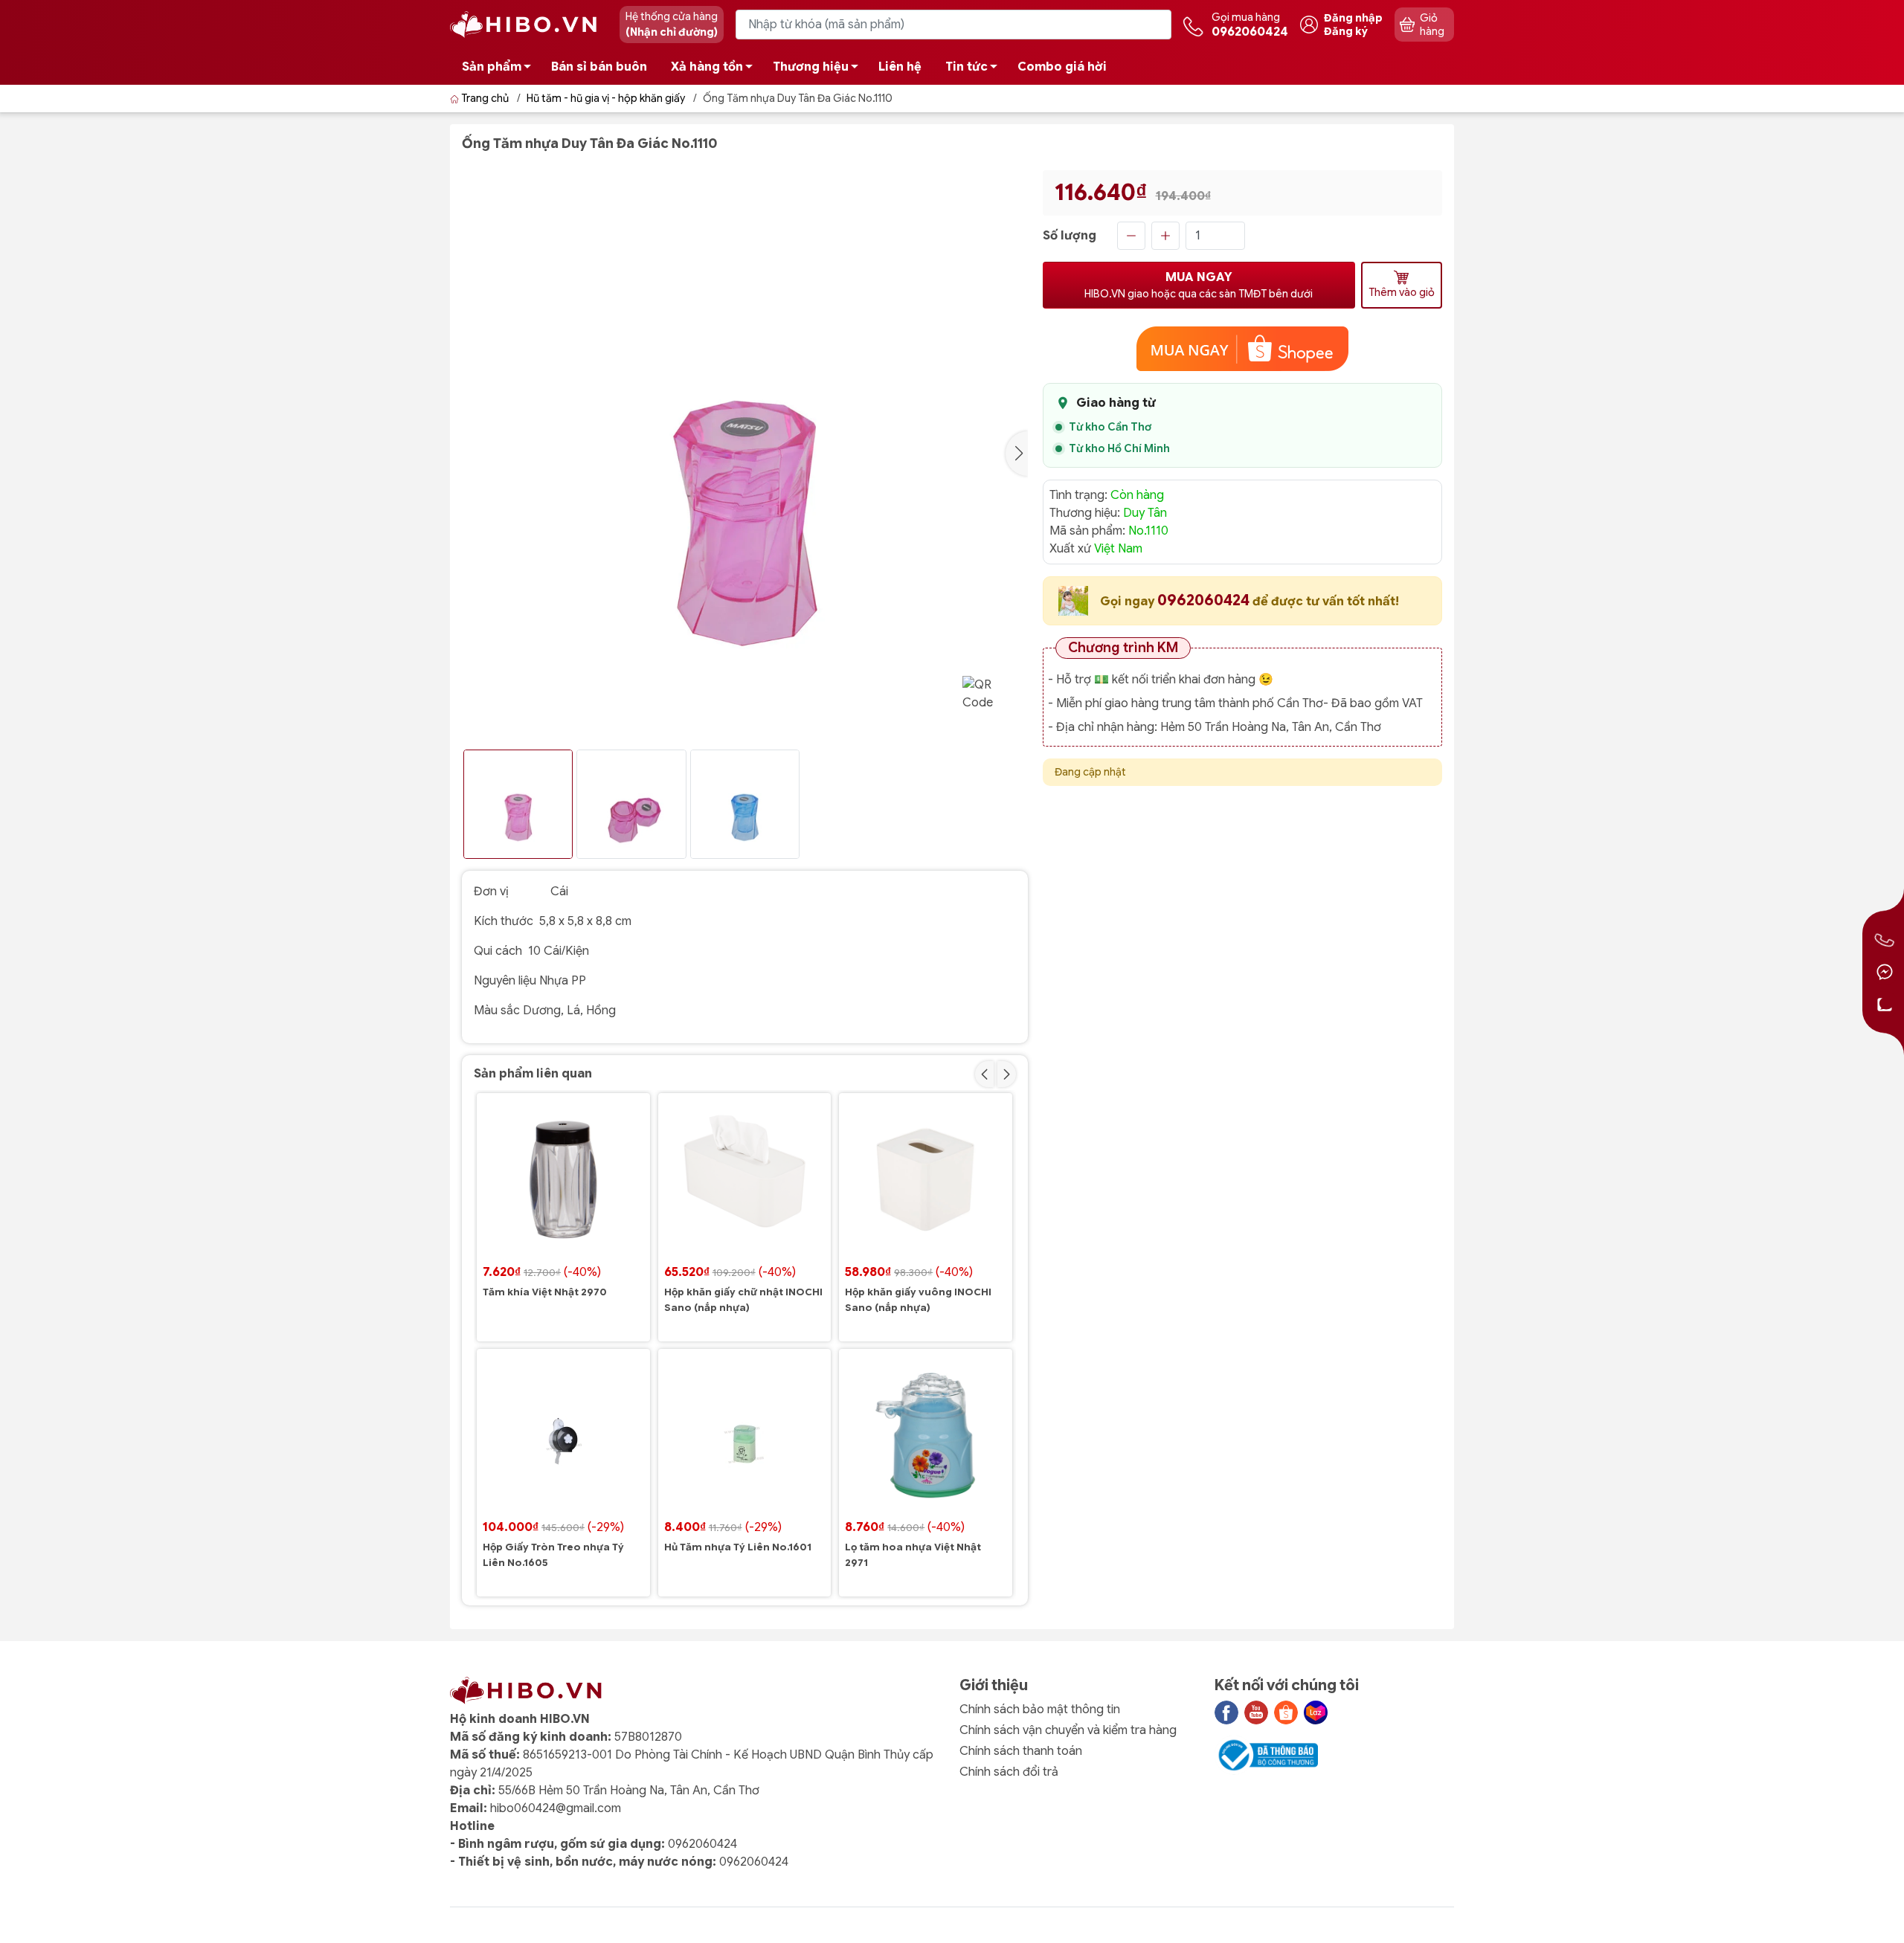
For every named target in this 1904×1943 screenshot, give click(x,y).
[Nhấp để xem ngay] (1243, 349)
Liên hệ (900, 67)
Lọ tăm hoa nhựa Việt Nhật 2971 (913, 1555)
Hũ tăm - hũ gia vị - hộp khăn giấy (606, 98)
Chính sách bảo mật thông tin (1040, 1710)
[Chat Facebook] (1885, 972)
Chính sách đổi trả (1009, 1772)
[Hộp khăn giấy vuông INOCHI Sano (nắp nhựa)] (926, 1180)
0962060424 (1205, 600)
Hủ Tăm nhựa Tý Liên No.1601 (738, 1547)
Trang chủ (485, 98)
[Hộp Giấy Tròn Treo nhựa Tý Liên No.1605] (563, 1435)
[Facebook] (1226, 1712)
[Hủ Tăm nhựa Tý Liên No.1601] (745, 1435)
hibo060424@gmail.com (556, 1808)
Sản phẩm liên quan (533, 1074)
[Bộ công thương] (1267, 1755)
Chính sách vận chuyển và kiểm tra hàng (1068, 1730)
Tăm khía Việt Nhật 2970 (545, 1292)
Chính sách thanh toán (1021, 1751)
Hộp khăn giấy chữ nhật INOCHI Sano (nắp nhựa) (743, 1300)
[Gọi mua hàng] (1885, 939)
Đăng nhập (1353, 18)
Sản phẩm (492, 67)
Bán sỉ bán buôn (599, 67)
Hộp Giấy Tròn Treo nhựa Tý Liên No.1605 (553, 1555)
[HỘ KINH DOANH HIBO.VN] (527, 24)
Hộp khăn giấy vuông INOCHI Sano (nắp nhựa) (918, 1300)
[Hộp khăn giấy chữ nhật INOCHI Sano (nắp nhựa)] (745, 1180)
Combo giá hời (1062, 67)
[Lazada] (1316, 1712)
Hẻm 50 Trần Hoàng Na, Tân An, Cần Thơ (1271, 727)
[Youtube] (1256, 1712)
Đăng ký (1346, 31)
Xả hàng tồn (707, 67)
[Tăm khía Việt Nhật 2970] (563, 1180)
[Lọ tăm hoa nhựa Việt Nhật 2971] (926, 1435)
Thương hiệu (811, 67)
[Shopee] (1286, 1712)
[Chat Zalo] (1885, 1005)
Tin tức (967, 67)
